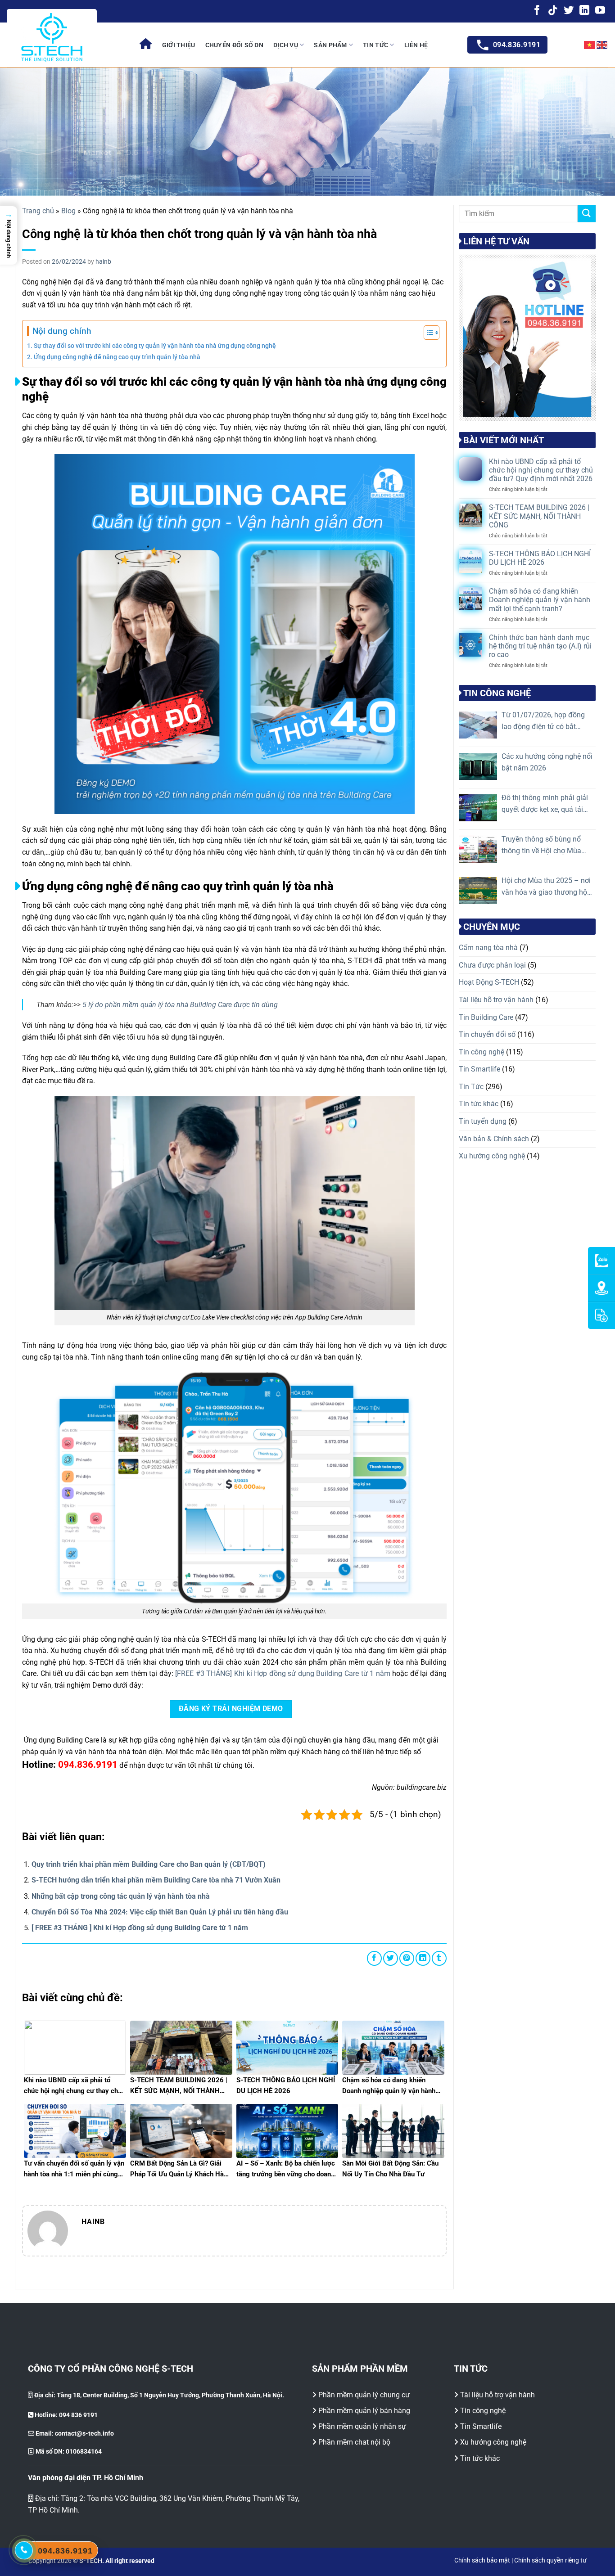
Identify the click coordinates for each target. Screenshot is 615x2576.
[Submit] (587, 214)
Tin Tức (375, 45)
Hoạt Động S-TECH (489, 983)
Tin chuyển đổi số (487, 1034)
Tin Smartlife (479, 1069)
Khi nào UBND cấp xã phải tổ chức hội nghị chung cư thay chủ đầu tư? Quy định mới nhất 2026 (541, 470)
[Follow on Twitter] (569, 11)
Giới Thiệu (179, 45)
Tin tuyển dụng (483, 1121)
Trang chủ (38, 211)
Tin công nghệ (482, 1052)
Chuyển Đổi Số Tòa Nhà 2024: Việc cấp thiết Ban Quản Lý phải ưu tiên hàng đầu (160, 1912)
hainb (103, 261)
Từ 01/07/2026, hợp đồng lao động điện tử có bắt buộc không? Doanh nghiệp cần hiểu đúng (545, 721)
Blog (68, 211)
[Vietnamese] (590, 45)
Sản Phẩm (330, 45)
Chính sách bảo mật (482, 2560)
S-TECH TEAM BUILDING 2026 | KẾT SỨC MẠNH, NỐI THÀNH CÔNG (539, 516)
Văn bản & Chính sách (494, 1139)
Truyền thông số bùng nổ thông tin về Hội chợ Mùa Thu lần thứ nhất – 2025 (541, 846)
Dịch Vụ (286, 45)
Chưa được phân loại (492, 965)
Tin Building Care (486, 1017)
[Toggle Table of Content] (427, 333)
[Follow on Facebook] (537, 11)
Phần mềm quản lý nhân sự (362, 2426)
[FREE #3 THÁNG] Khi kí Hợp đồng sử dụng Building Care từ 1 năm (283, 1673)
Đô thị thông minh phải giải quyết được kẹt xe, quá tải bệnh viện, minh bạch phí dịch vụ (545, 804)
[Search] (566, 45)
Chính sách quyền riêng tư (550, 2560)
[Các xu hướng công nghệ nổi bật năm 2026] (478, 766)
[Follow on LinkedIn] (584, 11)
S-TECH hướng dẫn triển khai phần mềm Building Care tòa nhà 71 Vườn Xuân (156, 1880)
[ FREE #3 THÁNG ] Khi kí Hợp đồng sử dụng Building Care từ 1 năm (140, 1928)
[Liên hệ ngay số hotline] (24, 2550)
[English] (602, 45)
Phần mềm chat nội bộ (354, 2442)
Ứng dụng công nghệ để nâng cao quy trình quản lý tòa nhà (117, 357)
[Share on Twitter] (391, 1958)
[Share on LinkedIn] (423, 1958)
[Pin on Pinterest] (407, 1958)
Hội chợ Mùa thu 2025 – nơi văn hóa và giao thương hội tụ (546, 887)
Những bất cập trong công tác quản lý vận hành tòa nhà (121, 1896)
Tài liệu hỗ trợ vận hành (496, 1000)
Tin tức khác (479, 1104)
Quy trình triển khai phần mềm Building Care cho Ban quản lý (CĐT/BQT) (149, 1864)
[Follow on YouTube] (600, 11)
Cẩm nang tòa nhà (488, 948)
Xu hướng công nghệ (492, 1156)
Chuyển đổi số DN (234, 45)
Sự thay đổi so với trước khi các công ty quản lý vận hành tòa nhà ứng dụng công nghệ (155, 346)
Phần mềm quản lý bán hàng (364, 2411)
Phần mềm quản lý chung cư (364, 2395)
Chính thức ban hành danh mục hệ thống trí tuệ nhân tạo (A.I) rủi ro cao (540, 646)
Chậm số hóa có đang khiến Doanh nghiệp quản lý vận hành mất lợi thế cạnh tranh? (540, 600)
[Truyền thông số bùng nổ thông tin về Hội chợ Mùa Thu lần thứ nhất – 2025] (478, 849)
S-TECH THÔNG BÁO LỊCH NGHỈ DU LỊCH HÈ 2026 (540, 558)
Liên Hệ (416, 45)
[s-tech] (146, 45)
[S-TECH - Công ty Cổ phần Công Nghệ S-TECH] (52, 37)
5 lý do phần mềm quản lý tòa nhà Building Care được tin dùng (180, 1005)
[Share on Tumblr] (439, 1958)
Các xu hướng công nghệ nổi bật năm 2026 (547, 762)
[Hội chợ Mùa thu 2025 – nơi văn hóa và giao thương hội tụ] (478, 891)
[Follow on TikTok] (553, 11)
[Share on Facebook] (374, 1958)
